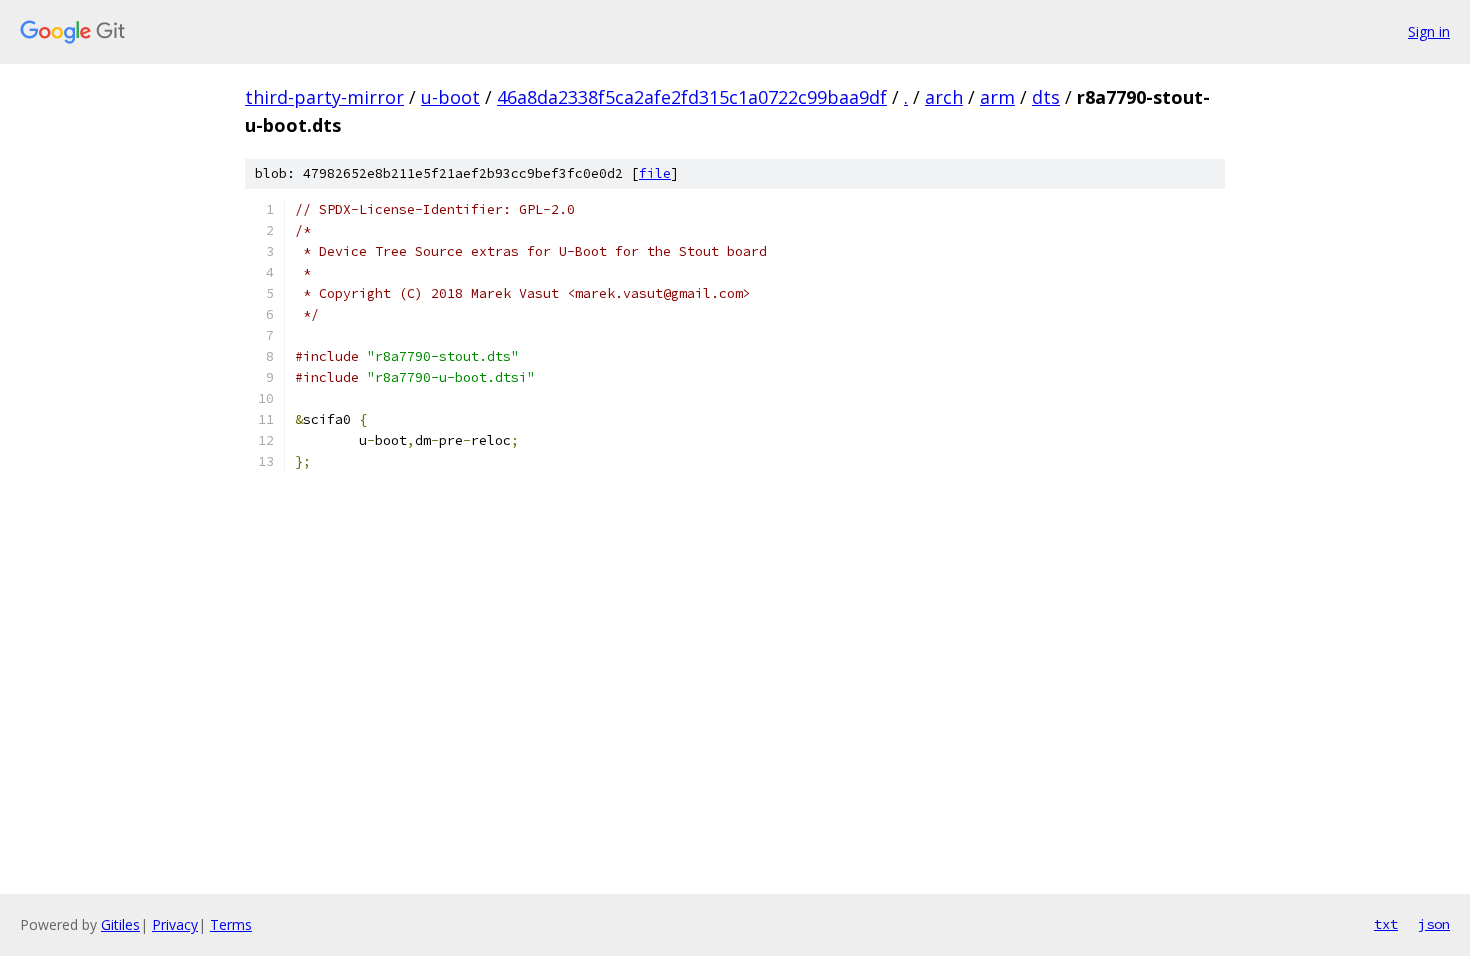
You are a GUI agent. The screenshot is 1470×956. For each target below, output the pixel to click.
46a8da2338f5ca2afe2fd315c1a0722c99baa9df (692, 97)
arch (944, 97)
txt (1386, 924)
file (655, 173)
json (1434, 924)
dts (1046, 97)
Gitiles (120, 924)
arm (997, 97)
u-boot (450, 97)
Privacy (175, 924)
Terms (231, 924)
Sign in (1429, 31)
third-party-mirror (324, 97)
